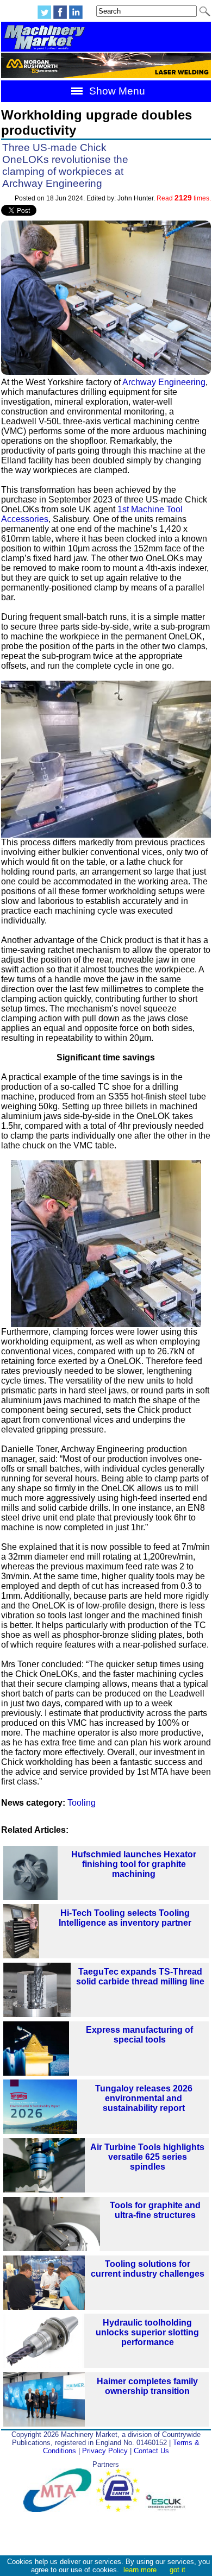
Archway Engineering (164, 382)
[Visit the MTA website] (60, 2509)
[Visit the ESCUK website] (167, 2509)
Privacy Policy (105, 2451)
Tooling (82, 1803)
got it (177, 2570)
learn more (140, 2570)
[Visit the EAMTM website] (121, 2509)
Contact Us (151, 2451)
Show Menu (116, 91)
